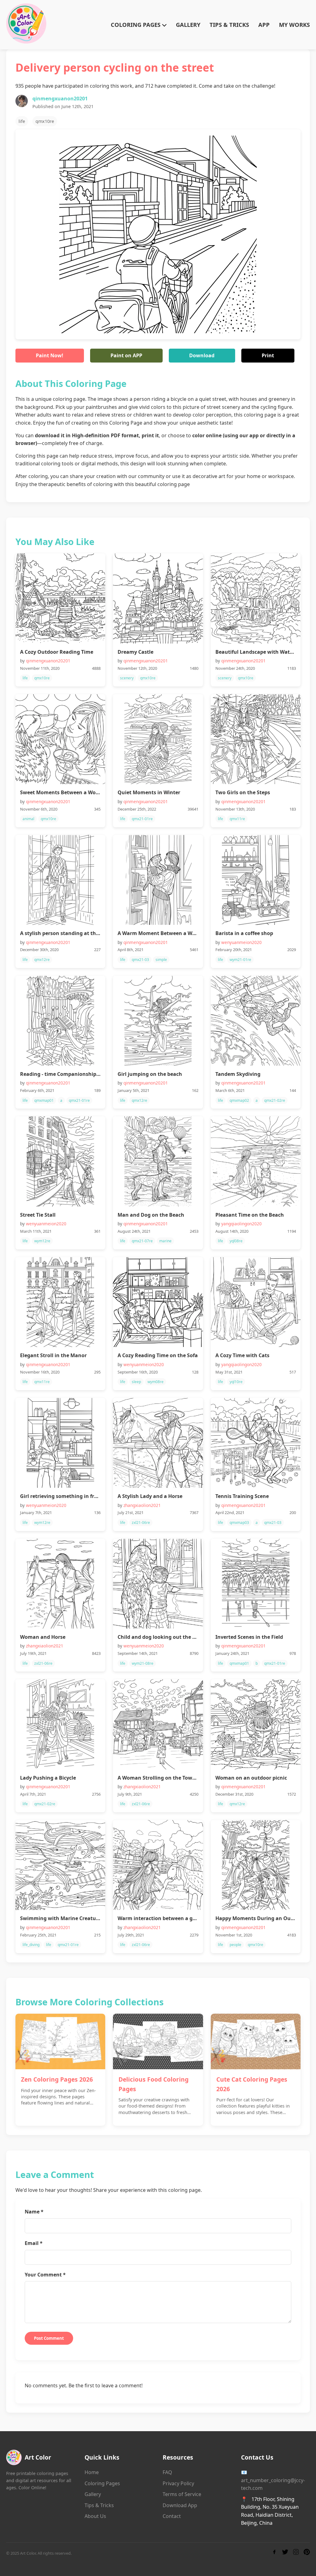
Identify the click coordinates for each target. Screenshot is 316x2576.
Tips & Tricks (99, 2505)
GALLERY (188, 25)
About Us (95, 2516)
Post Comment (49, 2338)
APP (264, 25)
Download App (180, 2505)
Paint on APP (126, 355)
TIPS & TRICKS (229, 25)
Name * (34, 2212)
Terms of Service (182, 2494)
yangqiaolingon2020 (241, 1224)
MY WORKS (294, 25)
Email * (34, 2243)
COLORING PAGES (136, 25)
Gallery (93, 2494)
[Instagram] (296, 2553)
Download (202, 355)
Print (268, 355)
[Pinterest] (307, 2553)
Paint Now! (50, 355)
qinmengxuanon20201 (60, 99)
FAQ (167, 2472)
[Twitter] (285, 2553)
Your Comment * (45, 2275)
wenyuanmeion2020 (241, 942)
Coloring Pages (102, 2483)
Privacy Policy (178, 2483)
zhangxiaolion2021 (142, 1505)
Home (92, 2472)
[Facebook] (274, 2553)
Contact (172, 2516)
